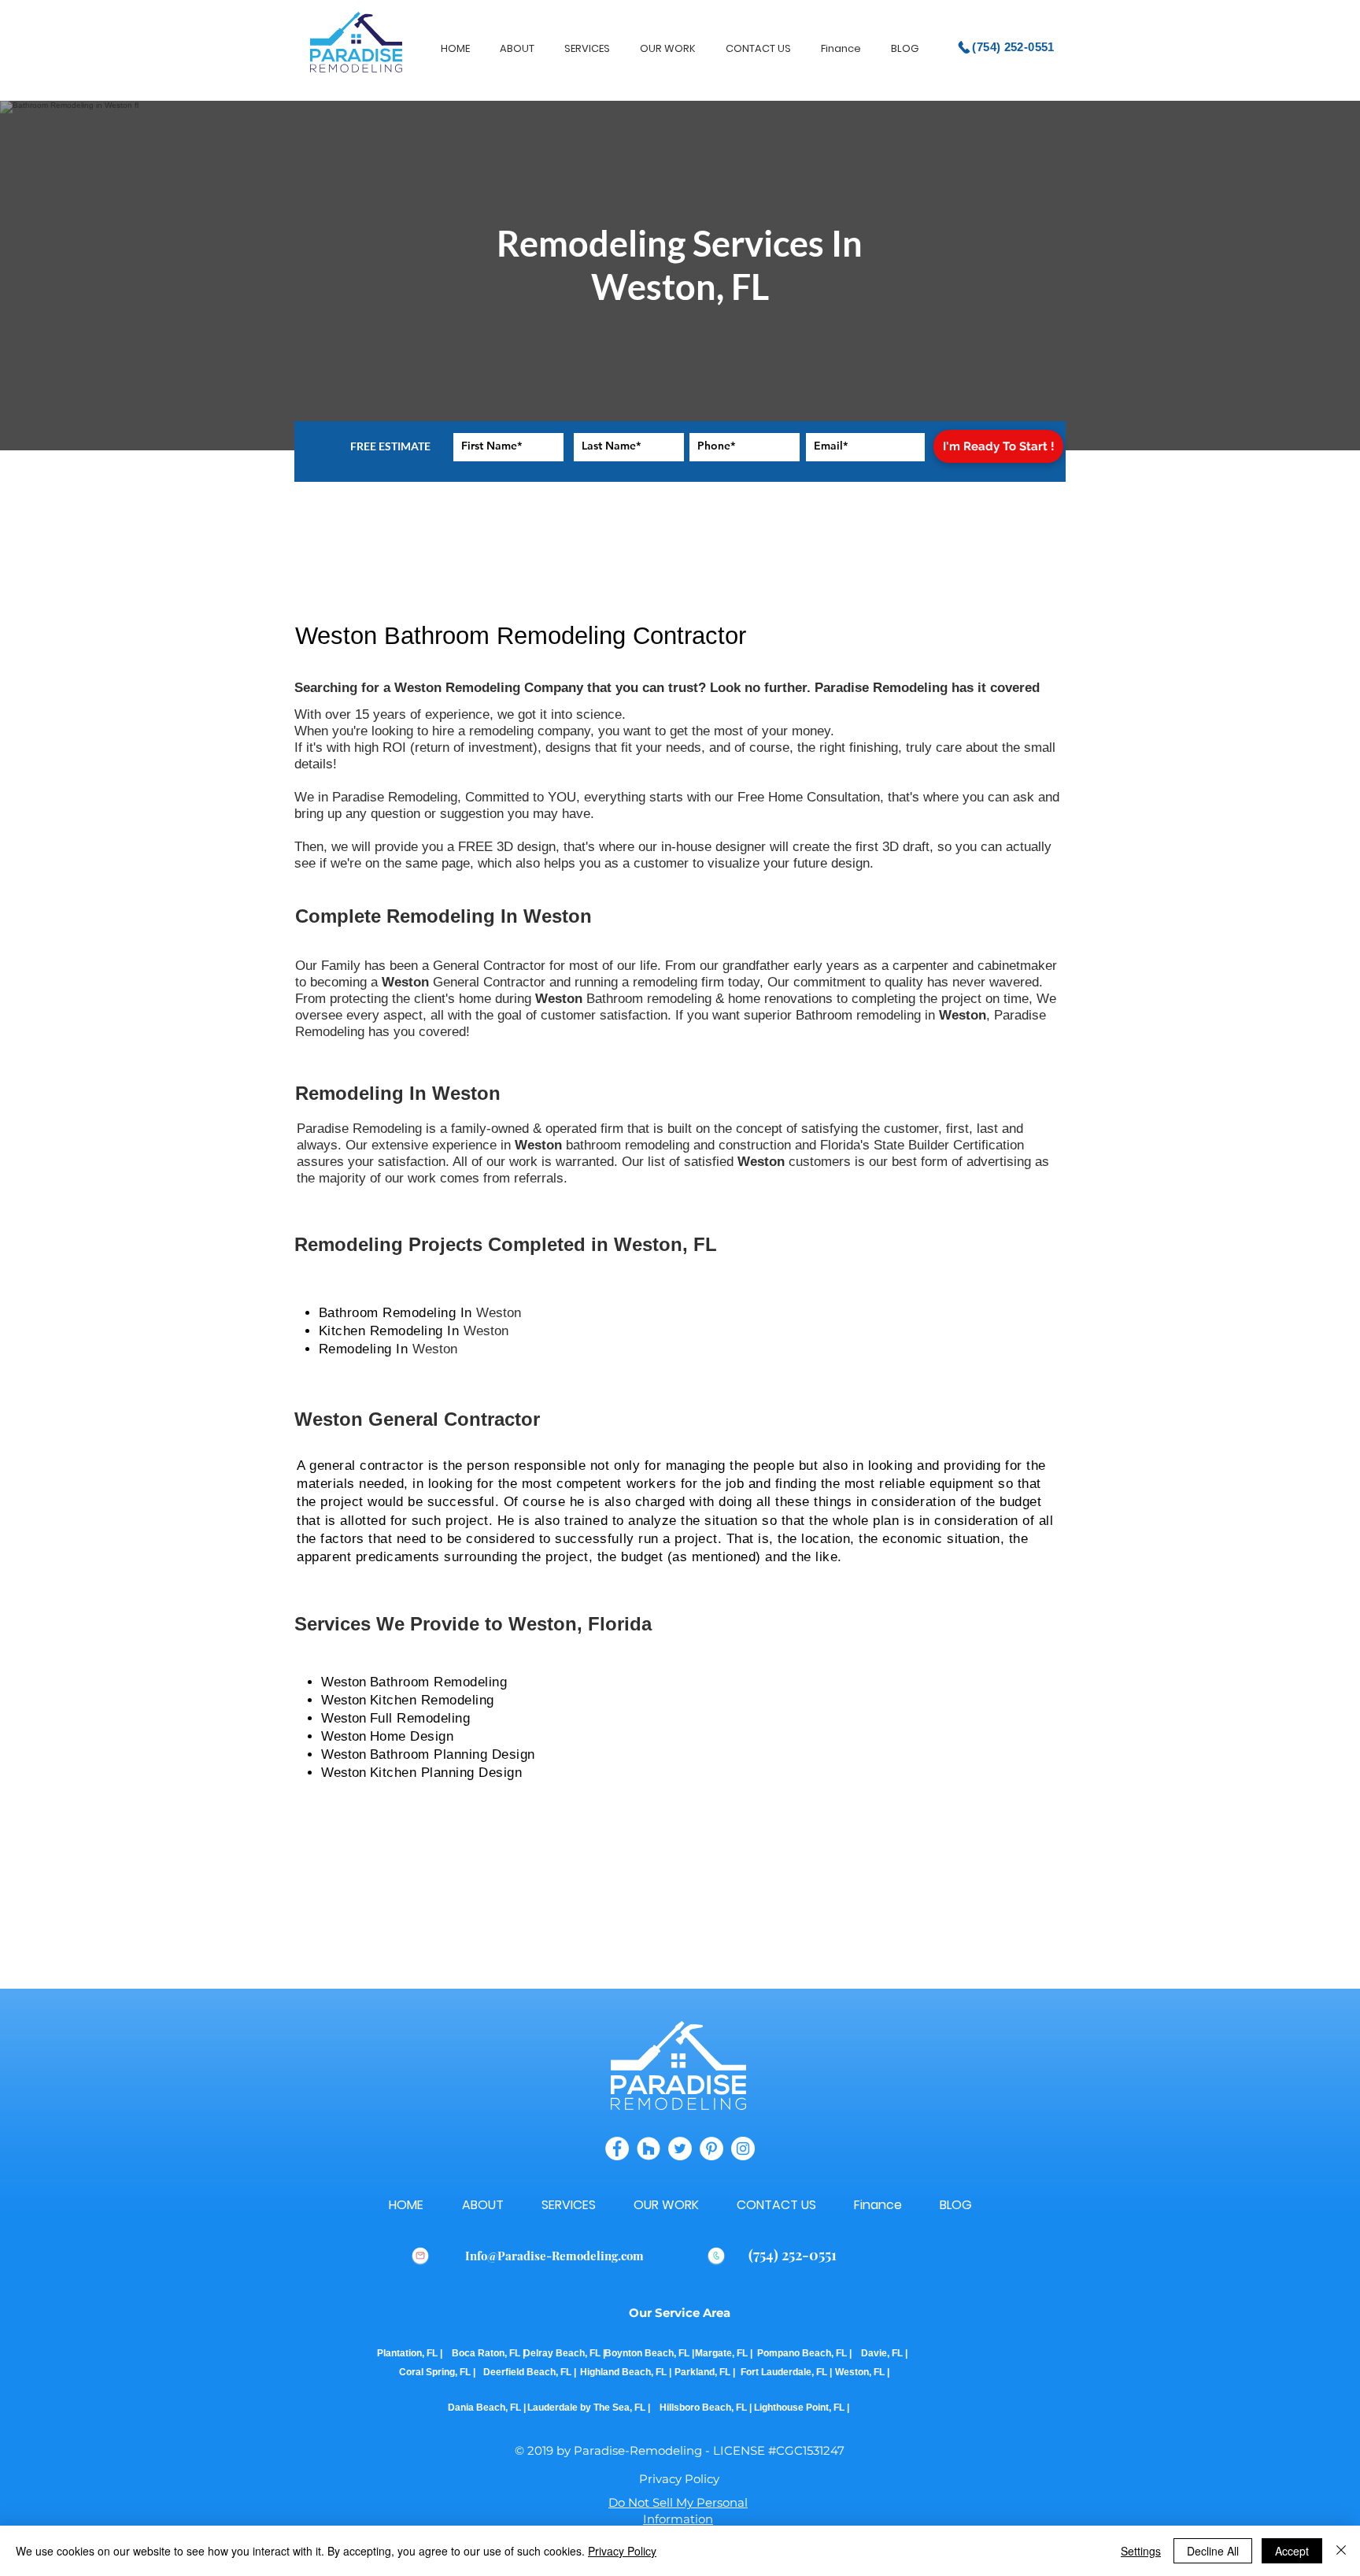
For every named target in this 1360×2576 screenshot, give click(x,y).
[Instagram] (743, 2149)
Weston (501, 1313)
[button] (679, 2479)
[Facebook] (617, 2149)
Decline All (1213, 2551)
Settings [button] (1141, 2551)
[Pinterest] (711, 2149)
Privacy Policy (622, 2551)
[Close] (1341, 2551)
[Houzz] (649, 2149)
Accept (1292, 2551)
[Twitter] (680, 2149)
